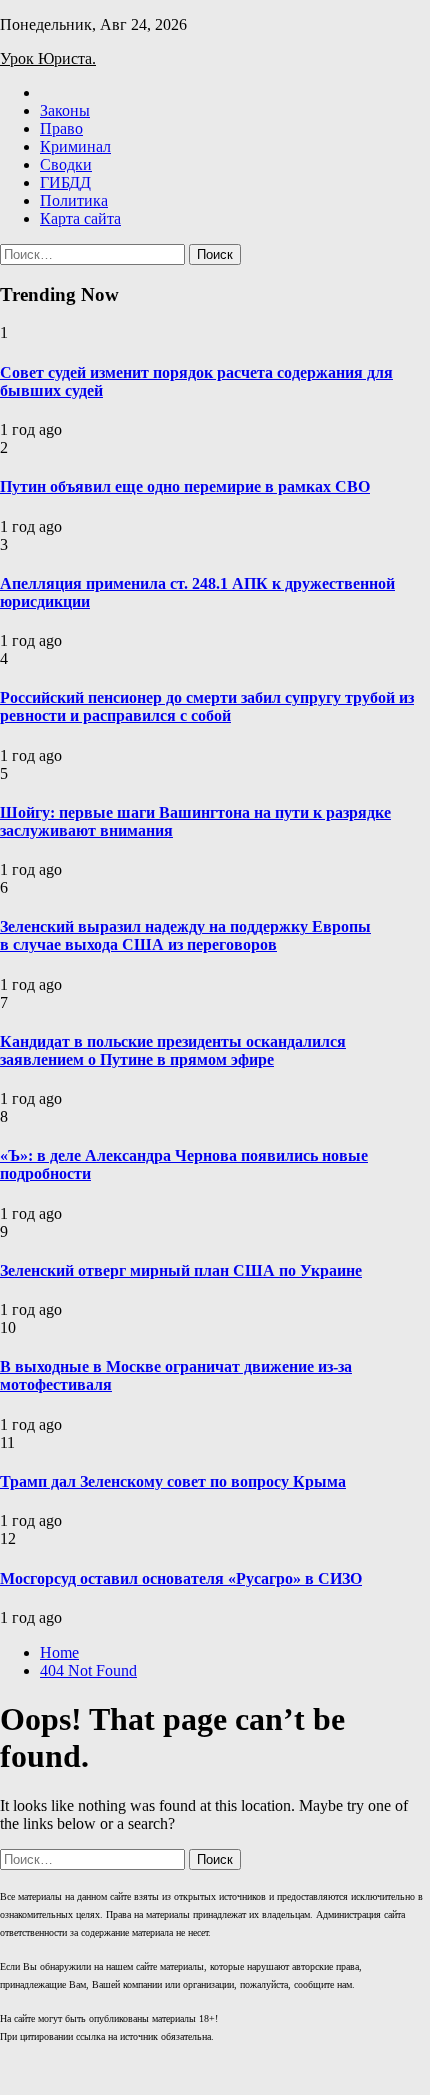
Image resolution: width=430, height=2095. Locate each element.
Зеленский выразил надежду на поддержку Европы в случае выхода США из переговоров (185, 935)
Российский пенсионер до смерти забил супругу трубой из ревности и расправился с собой (207, 706)
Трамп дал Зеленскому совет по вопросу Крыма (173, 1481)
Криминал (75, 146)
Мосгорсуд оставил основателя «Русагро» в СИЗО (181, 1578)
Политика (74, 200)
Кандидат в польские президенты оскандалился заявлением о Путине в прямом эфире (173, 1050)
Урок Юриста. (48, 58)
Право (61, 128)
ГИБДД (65, 182)
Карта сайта (80, 218)
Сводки (66, 164)
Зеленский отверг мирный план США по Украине (181, 1270)
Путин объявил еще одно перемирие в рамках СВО (185, 486)
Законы (65, 110)
